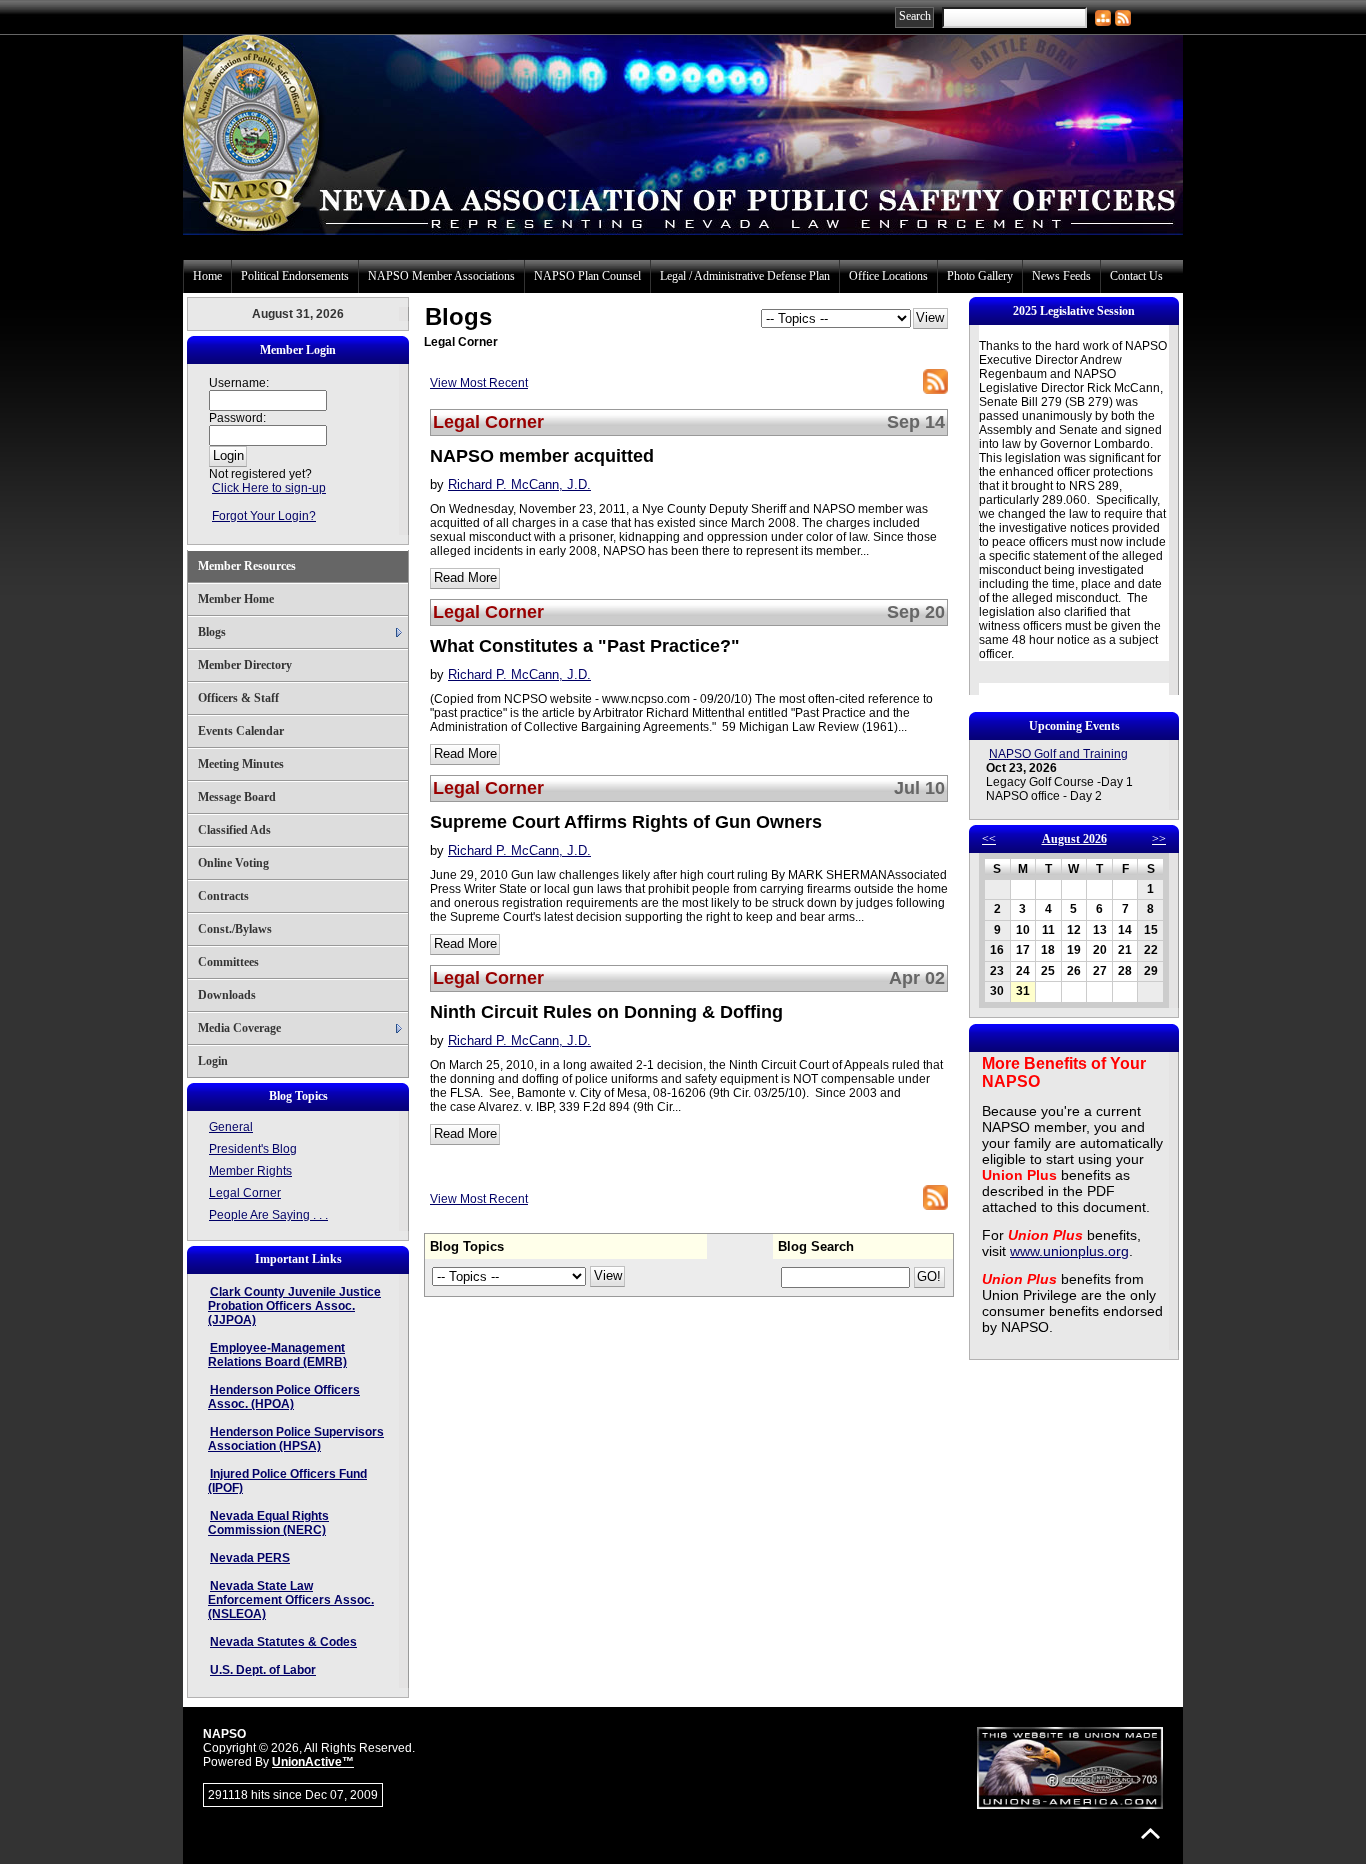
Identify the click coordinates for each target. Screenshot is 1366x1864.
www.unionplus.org (1069, 1251)
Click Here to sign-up (269, 488)
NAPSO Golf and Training (1058, 754)
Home (207, 276)
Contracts (223, 896)
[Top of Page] (1150, 1833)
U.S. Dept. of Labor (263, 1670)
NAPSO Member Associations (441, 276)
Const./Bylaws (235, 929)
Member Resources (247, 566)
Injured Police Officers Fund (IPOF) (287, 1481)
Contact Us (1136, 276)
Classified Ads (234, 830)
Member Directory (245, 665)
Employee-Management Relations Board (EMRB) (277, 1355)
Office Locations (888, 276)
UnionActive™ (313, 1762)
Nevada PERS (250, 1558)
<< (989, 839)
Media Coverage (239, 1028)
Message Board (237, 797)
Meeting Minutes (241, 764)
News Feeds (1061, 276)
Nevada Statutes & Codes (283, 1642)
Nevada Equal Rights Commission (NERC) (268, 1523)
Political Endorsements (295, 276)
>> (1159, 839)
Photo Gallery (980, 276)
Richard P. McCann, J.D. (519, 484)
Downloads (227, 995)
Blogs (212, 632)
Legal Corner (245, 1193)
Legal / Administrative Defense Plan (745, 276)
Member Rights (250, 1171)
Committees (228, 962)
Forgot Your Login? (264, 516)
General (231, 1127)
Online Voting (233, 863)
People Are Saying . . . (268, 1215)
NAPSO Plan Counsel (587, 276)
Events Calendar (241, 731)
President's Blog (253, 1149)
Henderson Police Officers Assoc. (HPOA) (284, 1397)
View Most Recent (479, 383)
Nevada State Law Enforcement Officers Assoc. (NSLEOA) (291, 1600)
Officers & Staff (238, 698)
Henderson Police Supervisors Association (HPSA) (296, 1439)
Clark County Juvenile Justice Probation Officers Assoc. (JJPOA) (294, 1306)
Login (213, 1061)
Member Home (236, 599)
